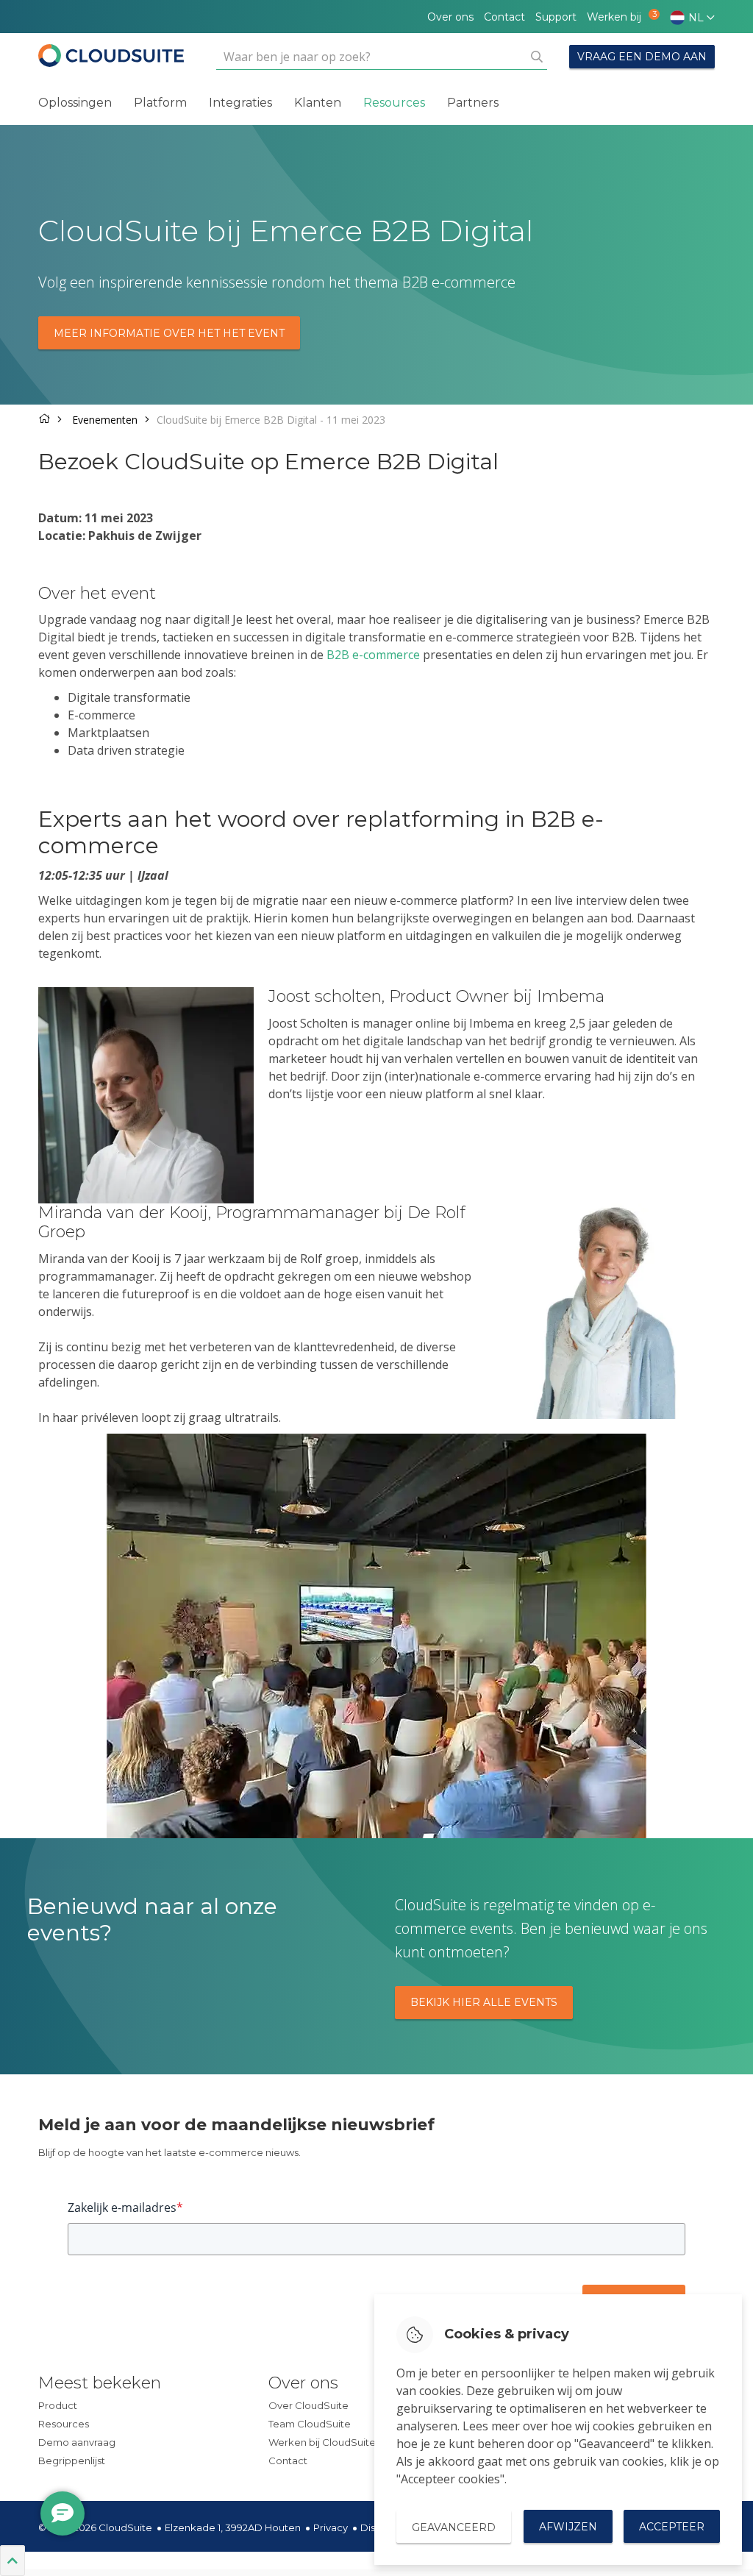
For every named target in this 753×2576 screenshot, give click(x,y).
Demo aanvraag (77, 2442)
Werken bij (618, 17)
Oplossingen (75, 103)
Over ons (450, 17)
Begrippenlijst (72, 2461)
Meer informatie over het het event (169, 333)
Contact (504, 17)
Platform (160, 103)
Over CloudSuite (308, 2405)
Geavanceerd (454, 2527)
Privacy (331, 2527)
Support (556, 17)
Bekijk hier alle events (484, 2002)
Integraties (240, 103)
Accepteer (672, 2527)
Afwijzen (568, 2527)
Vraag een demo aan (642, 57)
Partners (473, 103)
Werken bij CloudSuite (322, 2442)
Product (58, 2405)
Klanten (318, 103)
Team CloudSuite (310, 2424)
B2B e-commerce (373, 655)
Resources (394, 103)
